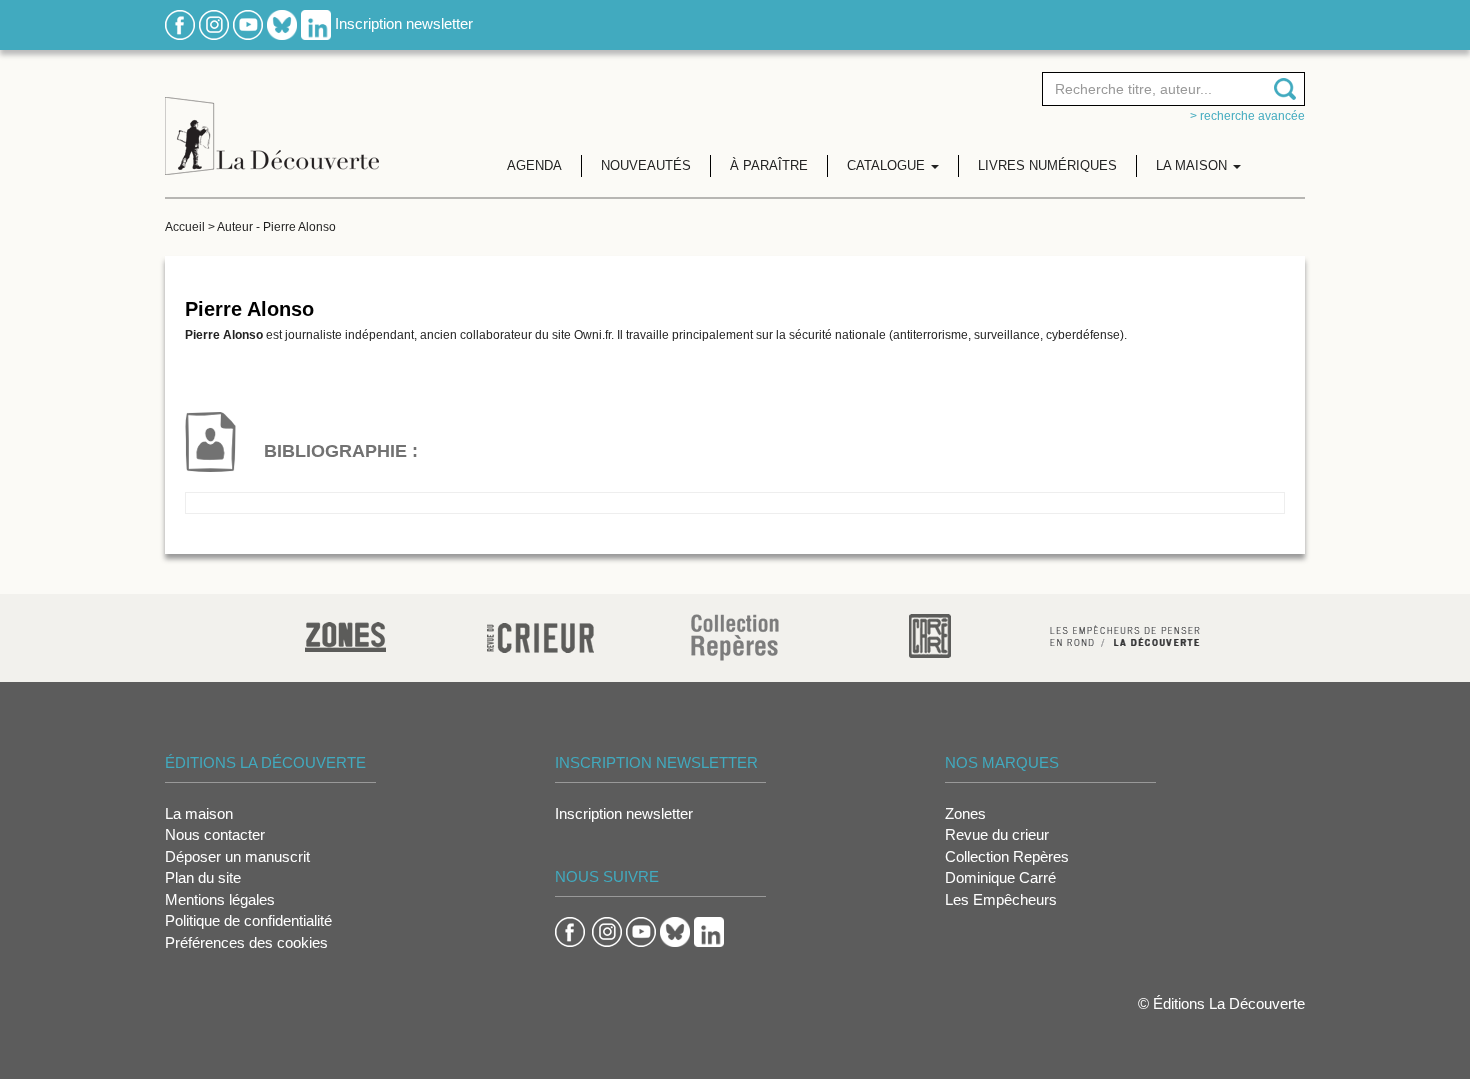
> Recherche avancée (1247, 116)
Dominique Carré (1000, 877)
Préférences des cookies (246, 942)
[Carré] (930, 634)
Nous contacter (215, 834)
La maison (199, 813)
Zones (965, 813)
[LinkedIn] (316, 23)
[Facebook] (180, 23)
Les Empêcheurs (1001, 899)
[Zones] (345, 634)
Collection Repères (1007, 856)
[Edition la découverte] (272, 120)
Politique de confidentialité (248, 920)
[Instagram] (214, 23)
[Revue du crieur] (540, 634)
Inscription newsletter (404, 23)
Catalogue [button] (888, 165)
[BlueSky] (282, 23)
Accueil (185, 227)
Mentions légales (220, 899)
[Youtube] (248, 23)
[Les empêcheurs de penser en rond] (1125, 634)
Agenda (534, 165)
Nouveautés (646, 165)
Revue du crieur (997, 834)
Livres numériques (1047, 165)
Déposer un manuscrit (237, 856)
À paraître (769, 165)
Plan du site (203, 877)
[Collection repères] (735, 636)
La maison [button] (1193, 165)
